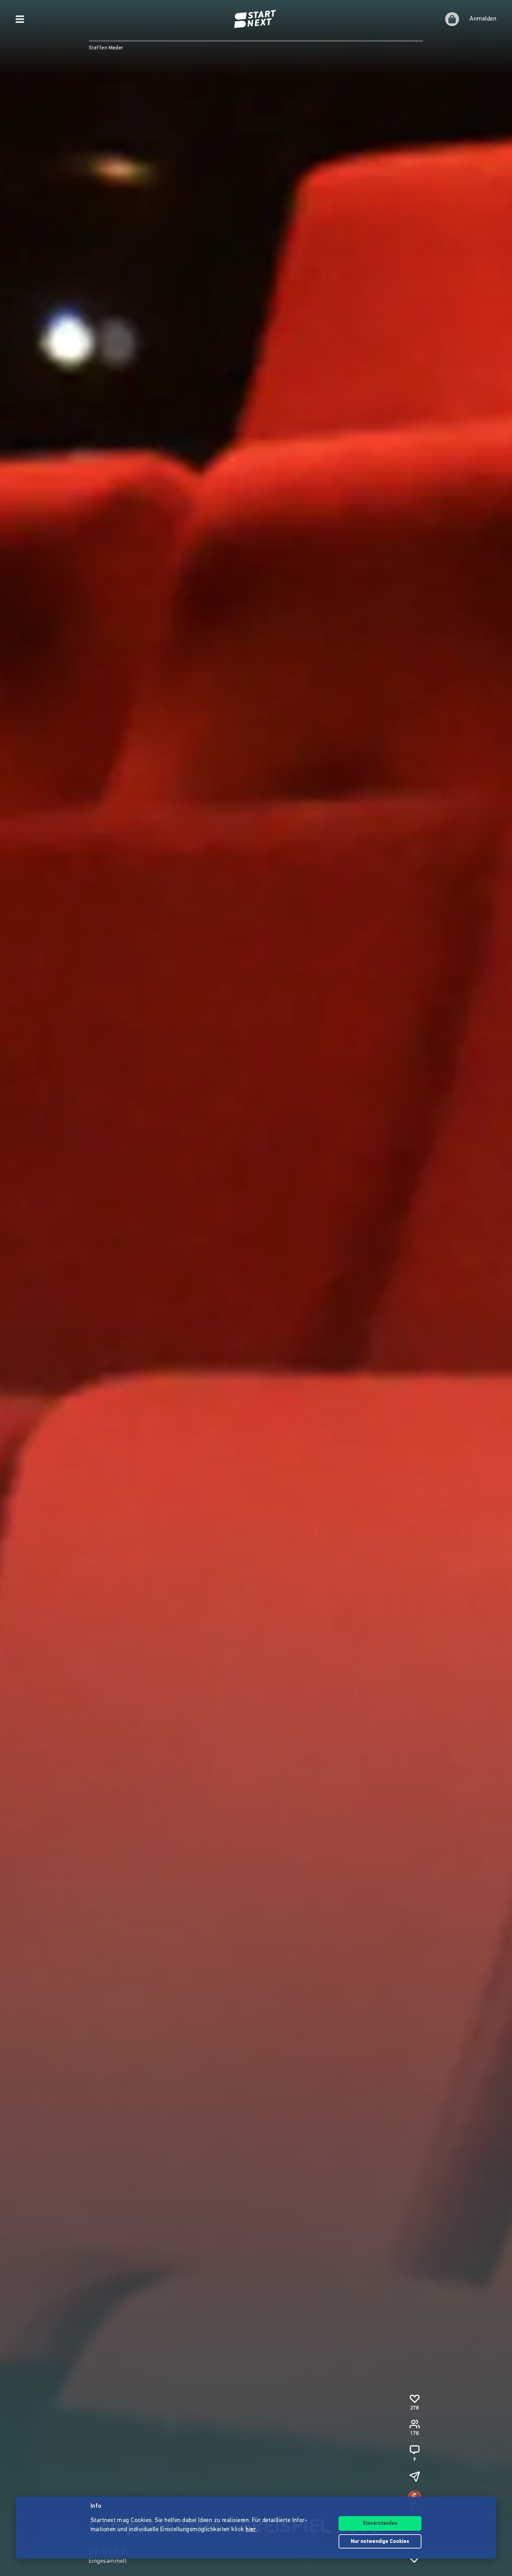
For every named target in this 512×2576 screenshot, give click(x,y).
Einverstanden (380, 2524)
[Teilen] (414, 2476)
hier (251, 2530)
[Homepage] (256, 19)
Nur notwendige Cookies (380, 2542)
